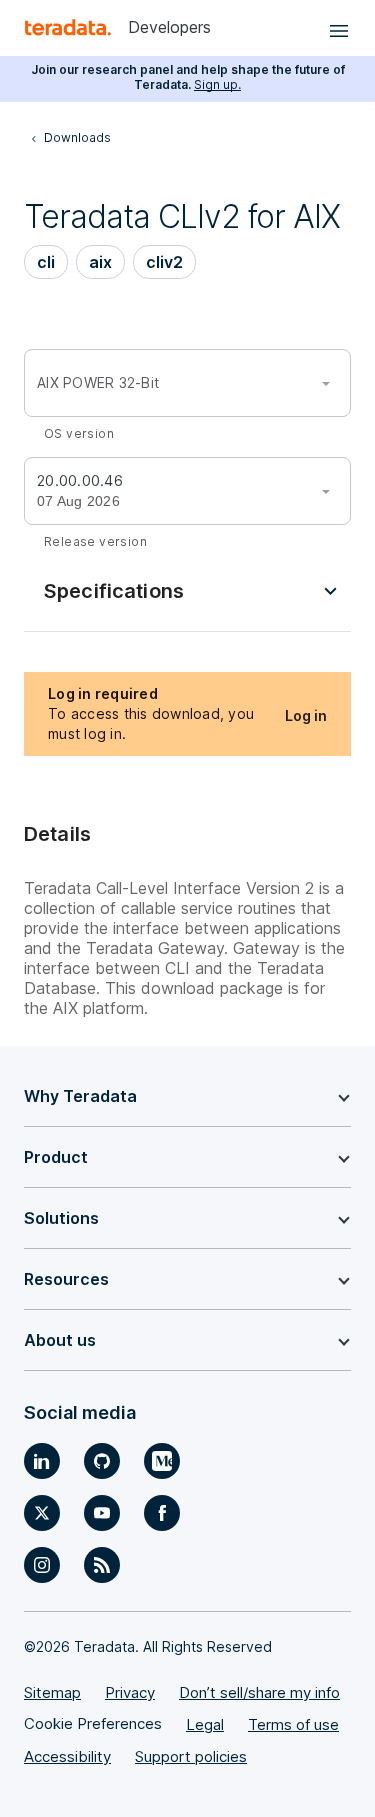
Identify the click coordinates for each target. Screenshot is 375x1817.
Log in (306, 715)
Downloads (77, 137)
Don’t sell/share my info (259, 1692)
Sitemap (52, 1692)
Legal (205, 1724)
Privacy (130, 1692)
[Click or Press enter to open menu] (336, 28)
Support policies (191, 1756)
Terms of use (293, 1724)
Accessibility (67, 1756)
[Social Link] (42, 1461)
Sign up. (217, 84)
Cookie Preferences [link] (93, 1723)
